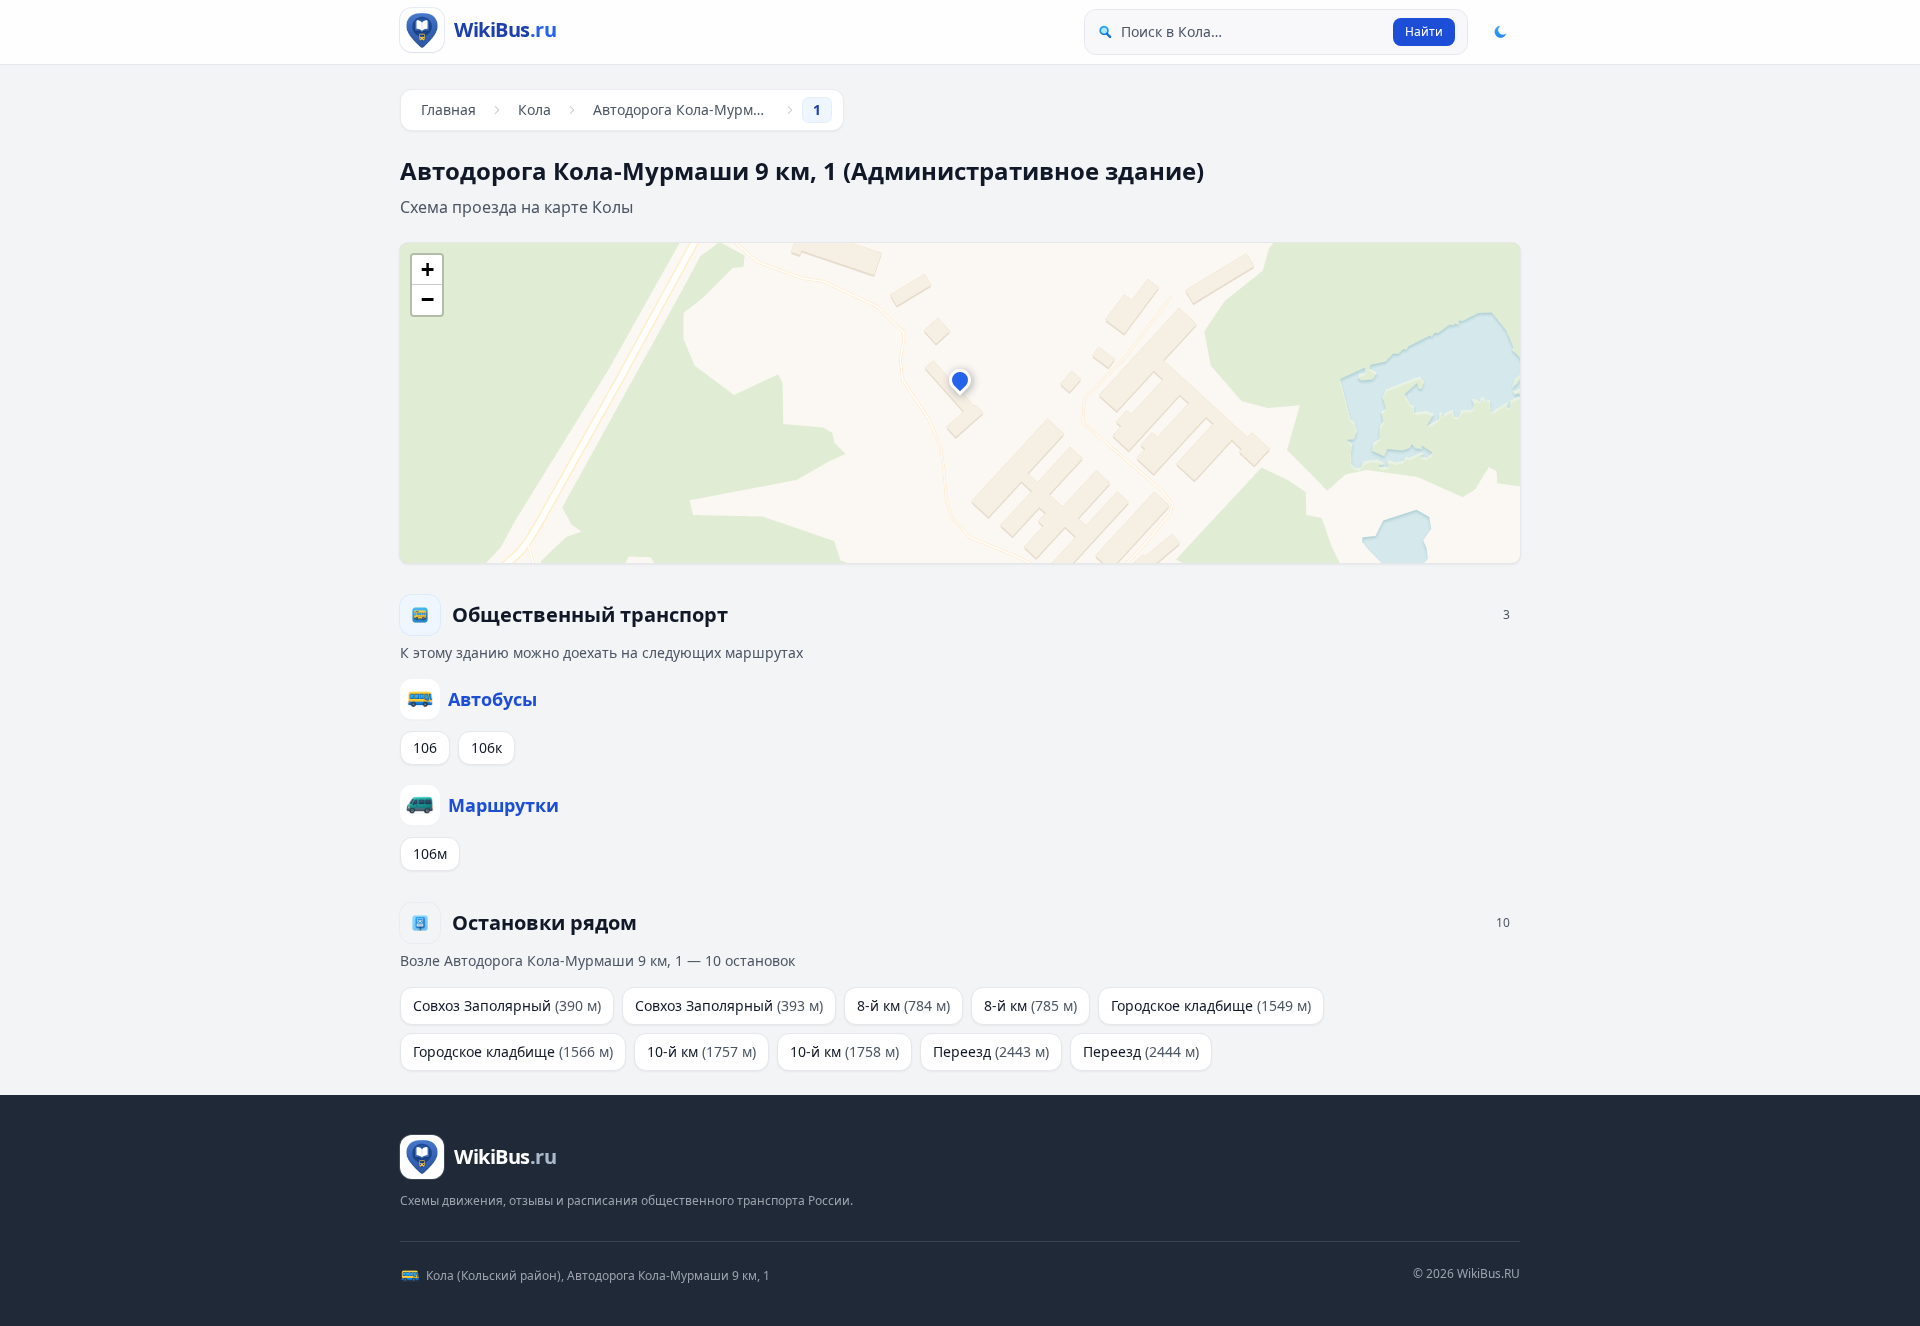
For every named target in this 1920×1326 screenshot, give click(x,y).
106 (425, 747)
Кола (534, 109)
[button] (960, 385)
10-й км (701, 1051)
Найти (1424, 31)
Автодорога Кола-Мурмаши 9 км (685, 109)
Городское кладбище (1211, 1005)
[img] (960, 403)
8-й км (903, 1005)
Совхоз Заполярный (507, 1005)
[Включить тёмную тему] (1500, 32)
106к (486, 747)
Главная (448, 109)
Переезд (991, 1051)
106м (430, 853)
